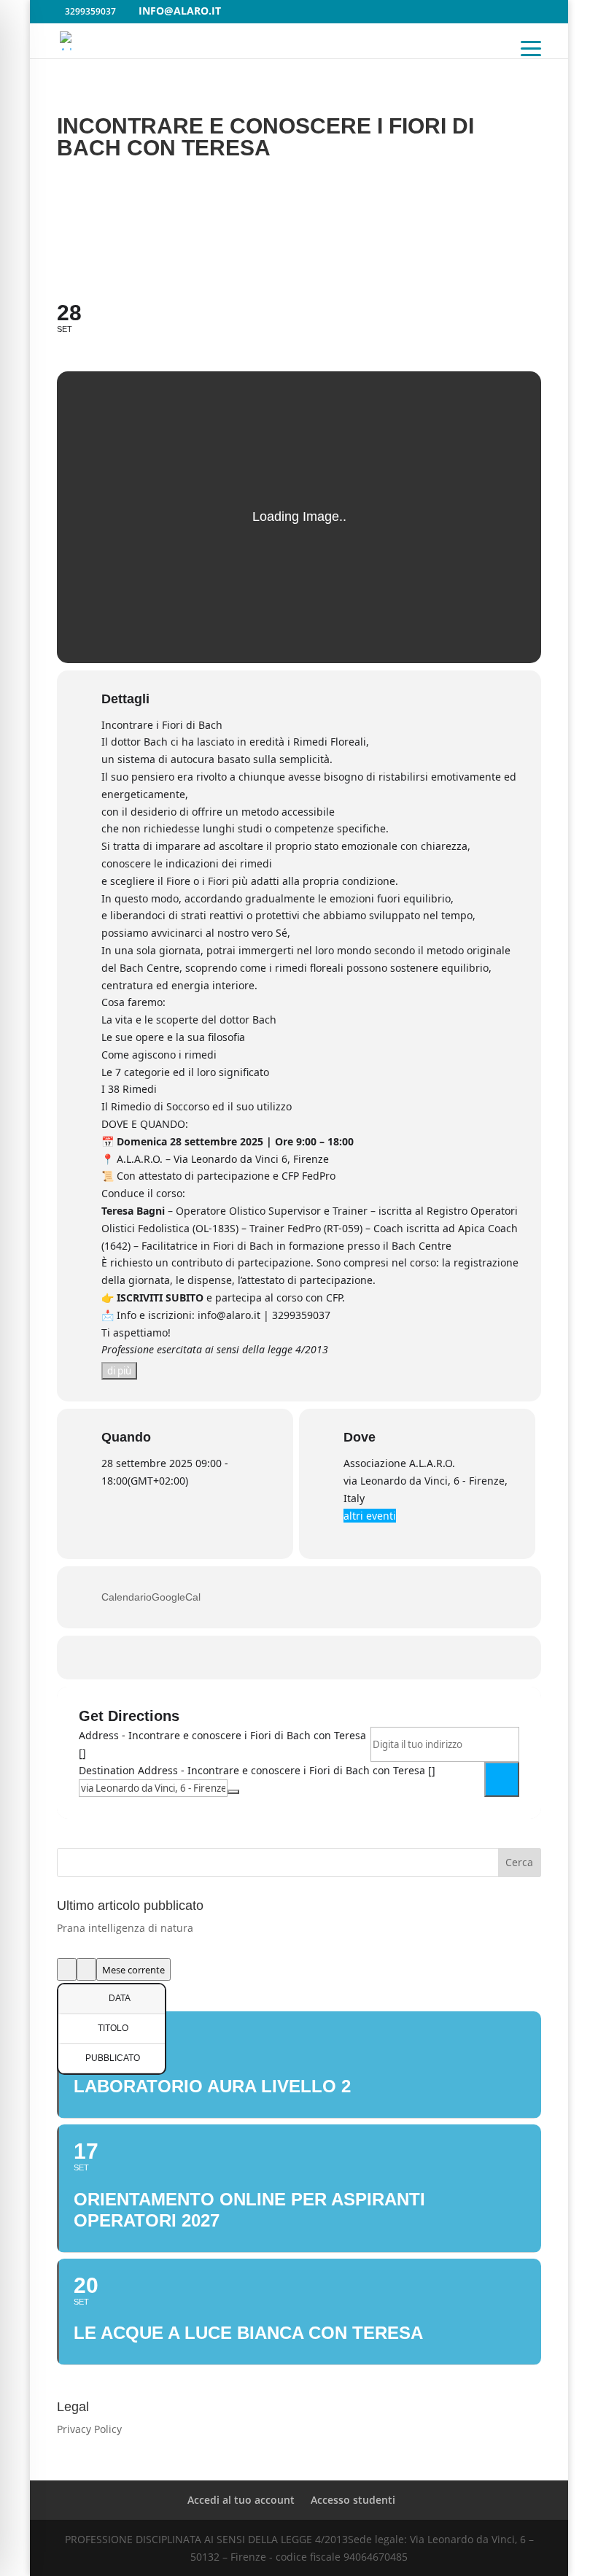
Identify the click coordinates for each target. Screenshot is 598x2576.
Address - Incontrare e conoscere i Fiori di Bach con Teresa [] (222, 1744)
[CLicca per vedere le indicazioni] (502, 1779)
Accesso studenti (353, 2500)
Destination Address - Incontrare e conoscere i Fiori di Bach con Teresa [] (257, 1770)
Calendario (127, 1597)
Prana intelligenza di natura (125, 1928)
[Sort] (86, 1969)
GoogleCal (176, 1597)
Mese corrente (133, 1970)
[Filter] (67, 1969)
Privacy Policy (89, 2429)
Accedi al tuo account (241, 2500)
